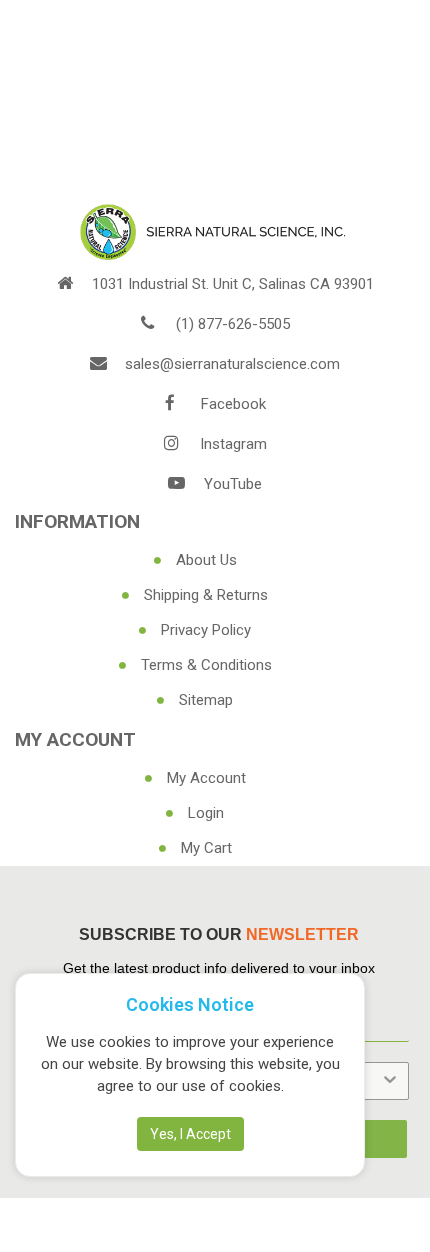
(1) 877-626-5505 (233, 324)
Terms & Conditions (206, 665)
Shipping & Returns (206, 595)
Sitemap (206, 700)
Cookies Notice (190, 1004)
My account (206, 778)
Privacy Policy (206, 630)
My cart (206, 848)
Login (206, 813)
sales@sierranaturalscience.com (232, 364)
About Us (206, 560)
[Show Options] (390, 1081)
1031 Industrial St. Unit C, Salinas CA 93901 (233, 284)
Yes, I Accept (190, 1134)
